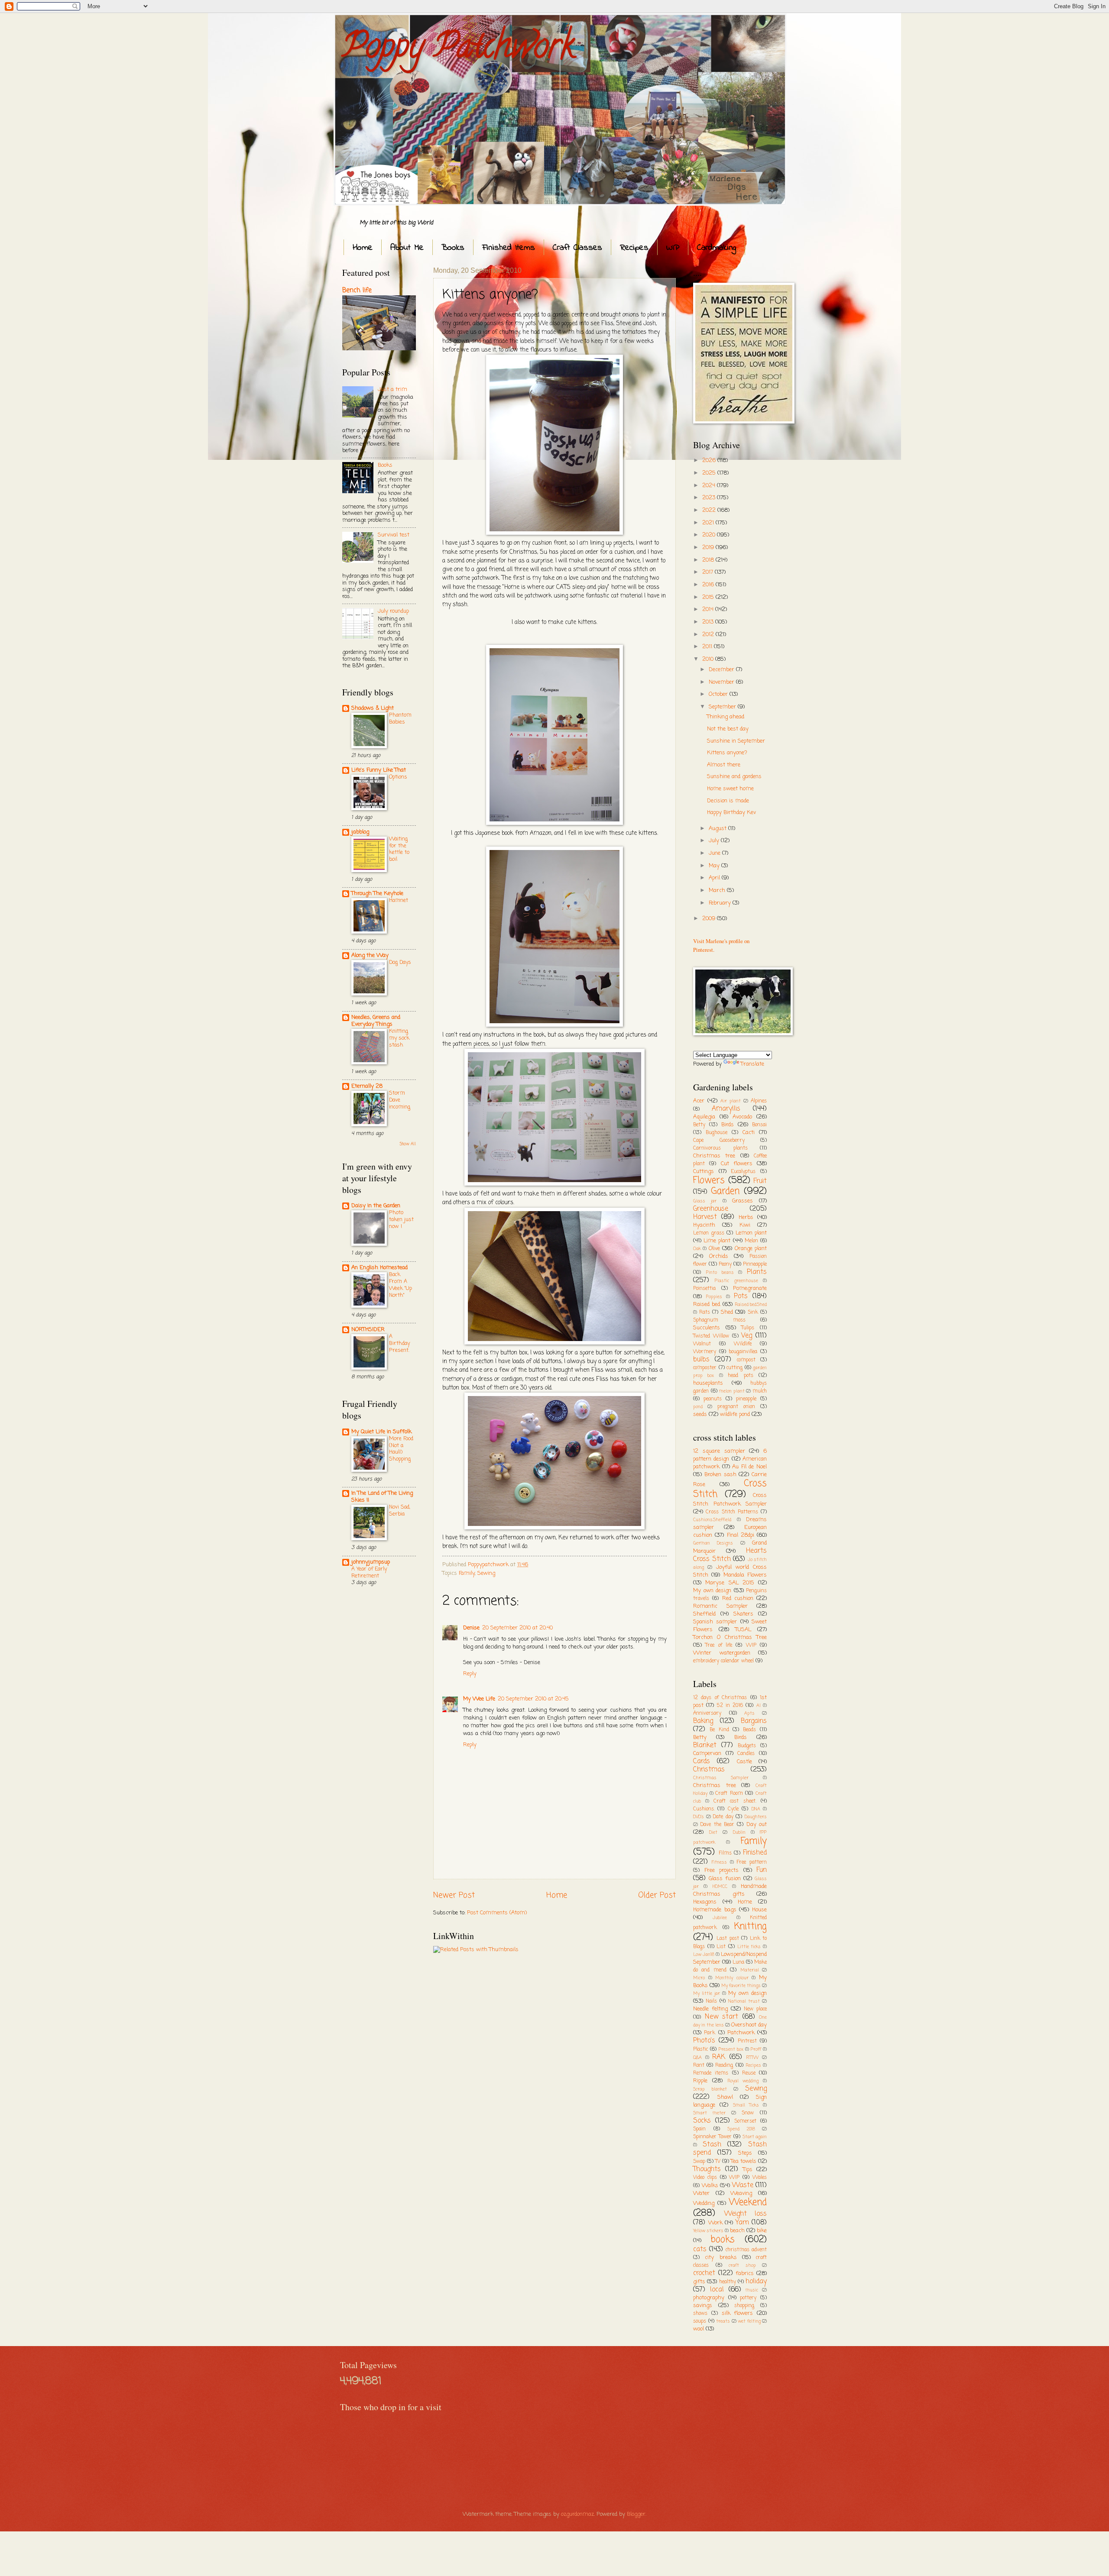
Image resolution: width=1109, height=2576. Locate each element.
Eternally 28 (367, 1086)
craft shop (742, 2266)
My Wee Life (479, 1699)
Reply (470, 1674)
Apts (749, 1713)
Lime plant (717, 1241)
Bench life (357, 291)
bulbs (701, 1360)
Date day (723, 1817)
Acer (699, 1101)
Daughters (756, 1817)
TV (718, 2162)
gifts (699, 2282)
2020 (710, 535)
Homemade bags (715, 1910)
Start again (755, 2137)
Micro (699, 1978)
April (715, 878)
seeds (700, 1414)
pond (698, 1407)
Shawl (725, 2097)
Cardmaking (717, 248)
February (721, 903)
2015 (709, 597)
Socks (702, 2121)
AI (759, 1706)
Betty (699, 1125)
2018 (709, 560)
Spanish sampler (715, 1622)
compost (746, 1360)
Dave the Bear (717, 1825)
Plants (757, 1272)
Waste (743, 2185)
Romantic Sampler (720, 1606)
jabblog (360, 832)
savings (703, 2306)
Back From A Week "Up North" (400, 1285)
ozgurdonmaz (577, 2514)
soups (700, 2321)
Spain (699, 2129)
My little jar (707, 1994)
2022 (710, 510)
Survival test (394, 535)
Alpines (759, 1101)
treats (723, 2321)
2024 (710, 486)
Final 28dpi (741, 1535)
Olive (714, 1249)
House (759, 1910)
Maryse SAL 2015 (730, 1583)
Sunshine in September (736, 741)
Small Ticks (746, 2105)
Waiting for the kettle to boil (399, 849)
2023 (710, 498)
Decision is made (728, 801)
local (717, 2290)
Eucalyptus (743, 1172)
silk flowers (738, 2313)
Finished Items (509, 248)
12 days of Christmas (720, 1698)
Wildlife (743, 1344)
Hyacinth (704, 1225)
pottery (748, 2298)
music (752, 2290)
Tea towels (744, 2161)
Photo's (704, 2041)
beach (737, 2231)
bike (762, 2231)
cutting (734, 1368)
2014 (709, 609)
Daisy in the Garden (376, 1206)
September (723, 707)
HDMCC (720, 1887)
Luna (738, 1962)
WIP (673, 248)
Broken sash (720, 1475)
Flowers (709, 1181)
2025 (710, 473)
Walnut (702, 1344)
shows (700, 2314)
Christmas (709, 1770)
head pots (740, 1376)
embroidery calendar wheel (723, 1661)
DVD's (699, 1817)
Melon (751, 1241)
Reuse (749, 2073)
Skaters (743, 1614)
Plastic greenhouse (736, 1281)
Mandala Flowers (745, 1575)
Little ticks (749, 1947)
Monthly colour (732, 1978)
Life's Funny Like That (379, 770)
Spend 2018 (741, 2129)
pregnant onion (736, 1407)
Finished (755, 1853)
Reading (724, 2065)
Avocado (742, 1117)
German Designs (713, 1543)
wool (699, 2329)
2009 (710, 919)
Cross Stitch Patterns (732, 1512)
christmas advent (746, 2250)
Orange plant (751, 1249)
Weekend (748, 2203)
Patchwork (741, 2033)
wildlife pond (735, 1414)
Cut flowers (737, 1164)
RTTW (752, 2058)
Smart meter (709, 2113)
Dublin (739, 1833)
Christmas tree (714, 1156)
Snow (748, 2113)
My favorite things (741, 1986)
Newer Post (454, 1895)
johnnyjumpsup (371, 1562)
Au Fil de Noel (749, 1467)
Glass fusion (725, 1879)
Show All (408, 1144)
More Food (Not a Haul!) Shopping (401, 1449)
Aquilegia (704, 1117)
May (715, 866)
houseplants (708, 1383)
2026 (710, 461)
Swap (699, 2162)
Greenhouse (711, 1209)
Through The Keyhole (377, 894)
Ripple (700, 2081)
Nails (711, 2001)
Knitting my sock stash (399, 1038)
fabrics (745, 2274)
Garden (725, 1191)
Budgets (747, 1746)
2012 (709, 635)
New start (722, 2017)
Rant (699, 2065)
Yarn (742, 2223)
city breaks (721, 2258)
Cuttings (704, 1172)
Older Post (657, 1895)
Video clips (705, 2178)
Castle (744, 1762)
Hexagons (705, 1902)
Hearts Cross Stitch (730, 1555)
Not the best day (728, 729)
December (722, 670)
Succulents (707, 1328)
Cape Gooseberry (719, 1141)
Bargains (754, 1721)
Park (710, 2033)
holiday (756, 2282)
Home (363, 248)
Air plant (731, 1101)
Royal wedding (743, 2081)
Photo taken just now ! (401, 1220)
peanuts (713, 1399)
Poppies (714, 1297)
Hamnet (399, 900)
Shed (727, 1312)
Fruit (760, 1181)
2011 (708, 647)
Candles (746, 1754)
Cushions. (704, 1809)
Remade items (711, 2073)
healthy (728, 2282)
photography (709, 2298)
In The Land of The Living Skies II (382, 1497)
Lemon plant (751, 1233)
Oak (697, 1249)
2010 (709, 659)
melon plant (732, 1391)
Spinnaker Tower (712, 2137)
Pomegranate (750, 1288)
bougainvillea (743, 1352)
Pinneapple (755, 1264)
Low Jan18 (704, 1955)
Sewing (486, 1573)
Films (725, 1853)
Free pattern (752, 1862)
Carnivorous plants (720, 1148)
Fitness (719, 1862)
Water (701, 2193)
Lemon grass (709, 1233)
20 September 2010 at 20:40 (517, 1628)
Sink (753, 1312)
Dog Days (400, 962)
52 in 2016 (730, 1706)
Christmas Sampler (721, 1778)
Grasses (743, 1201)
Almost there (724, 765)
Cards (702, 1762)
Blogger (636, 2514)
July (715, 841)
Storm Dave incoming (400, 1100)
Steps (745, 2153)
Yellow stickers (708, 2231)
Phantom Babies (400, 719)
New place (755, 2009)
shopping (744, 2306)
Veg (747, 1336)
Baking (703, 1721)
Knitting (751, 1927)
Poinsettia (704, 1289)
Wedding (704, 2203)
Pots (741, 1296)
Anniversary (707, 1713)
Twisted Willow (711, 1336)
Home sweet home (730, 789)
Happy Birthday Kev (731, 813)
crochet (704, 2273)
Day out (757, 1825)
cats (700, 2250)
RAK (719, 2057)
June (715, 853)
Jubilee (720, 1918)
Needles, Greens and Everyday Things (376, 1021)
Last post (728, 1939)
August (718, 829)
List (721, 1947)
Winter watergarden (722, 1653)
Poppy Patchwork (458, 49)
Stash (712, 2145)
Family (467, 1573)
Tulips (748, 1328)
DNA (756, 1809)
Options (398, 777)
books (723, 2240)
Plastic (700, 2049)
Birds (728, 1125)
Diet (713, 1833)
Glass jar (705, 1201)
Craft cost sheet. (735, 1801)
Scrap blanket (710, 2089)
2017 (709, 572)
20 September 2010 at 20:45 (533, 1699)
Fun (762, 1870)
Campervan (707, 1753)
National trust (744, 2001)
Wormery (705, 1352)
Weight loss (746, 2214)
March (718, 890)
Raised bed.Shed (751, 1305)
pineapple (746, 1399)
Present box (731, 2049)
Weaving (741, 2193)
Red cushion (738, 1598)
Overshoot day (749, 2025)
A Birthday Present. (399, 1343)
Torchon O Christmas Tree (730, 1637)
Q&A (697, 2058)
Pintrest (747, 2041)
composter (705, 1368)
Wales (760, 2178)
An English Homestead (379, 1268)
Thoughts (707, 2169)
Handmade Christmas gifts (730, 1890)
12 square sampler (719, 1451)
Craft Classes (577, 248)
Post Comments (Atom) (497, 1913)
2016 (709, 585)
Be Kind (719, 1730)
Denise (471, 1628)
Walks (710, 2186)
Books (453, 248)
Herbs (746, 1217)
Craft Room (729, 1794)
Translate (752, 1064)
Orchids (719, 1256)
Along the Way (370, 955)
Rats (705, 1312)
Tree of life (719, 1645)
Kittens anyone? (727, 753)
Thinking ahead (726, 717)
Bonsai (759, 1125)
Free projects (722, 1870)
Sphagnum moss (719, 1320)
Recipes (634, 248)
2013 (709, 622)
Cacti (749, 1133)
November (722, 682)
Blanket (705, 1745)
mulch (760, 1391)
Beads (749, 1730)
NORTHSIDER (368, 1330)
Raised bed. (707, 1304)
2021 (709, 523)
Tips (748, 2170)
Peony (725, 1264)
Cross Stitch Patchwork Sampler (730, 1500)
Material (750, 1970)
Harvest (705, 1217)
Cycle (733, 1809)
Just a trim (392, 389)
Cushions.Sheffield (712, 1520)
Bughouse (717, 1133)
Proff (756, 2049)
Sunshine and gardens (734, 777)
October (719, 694)
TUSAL (743, 1630)
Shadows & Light (373, 708)
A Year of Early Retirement (369, 1572)
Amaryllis (726, 1109)
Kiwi (745, 1225)
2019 (709, 548)
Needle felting (710, 2009)
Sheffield (704, 1614)
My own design (712, 1591)
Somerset (745, 2121)
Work (715, 2223)
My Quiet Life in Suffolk (381, 1432)
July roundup (393, 611)
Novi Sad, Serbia (400, 1511)
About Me (407, 248)
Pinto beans (720, 1273)
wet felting (749, 2321)
